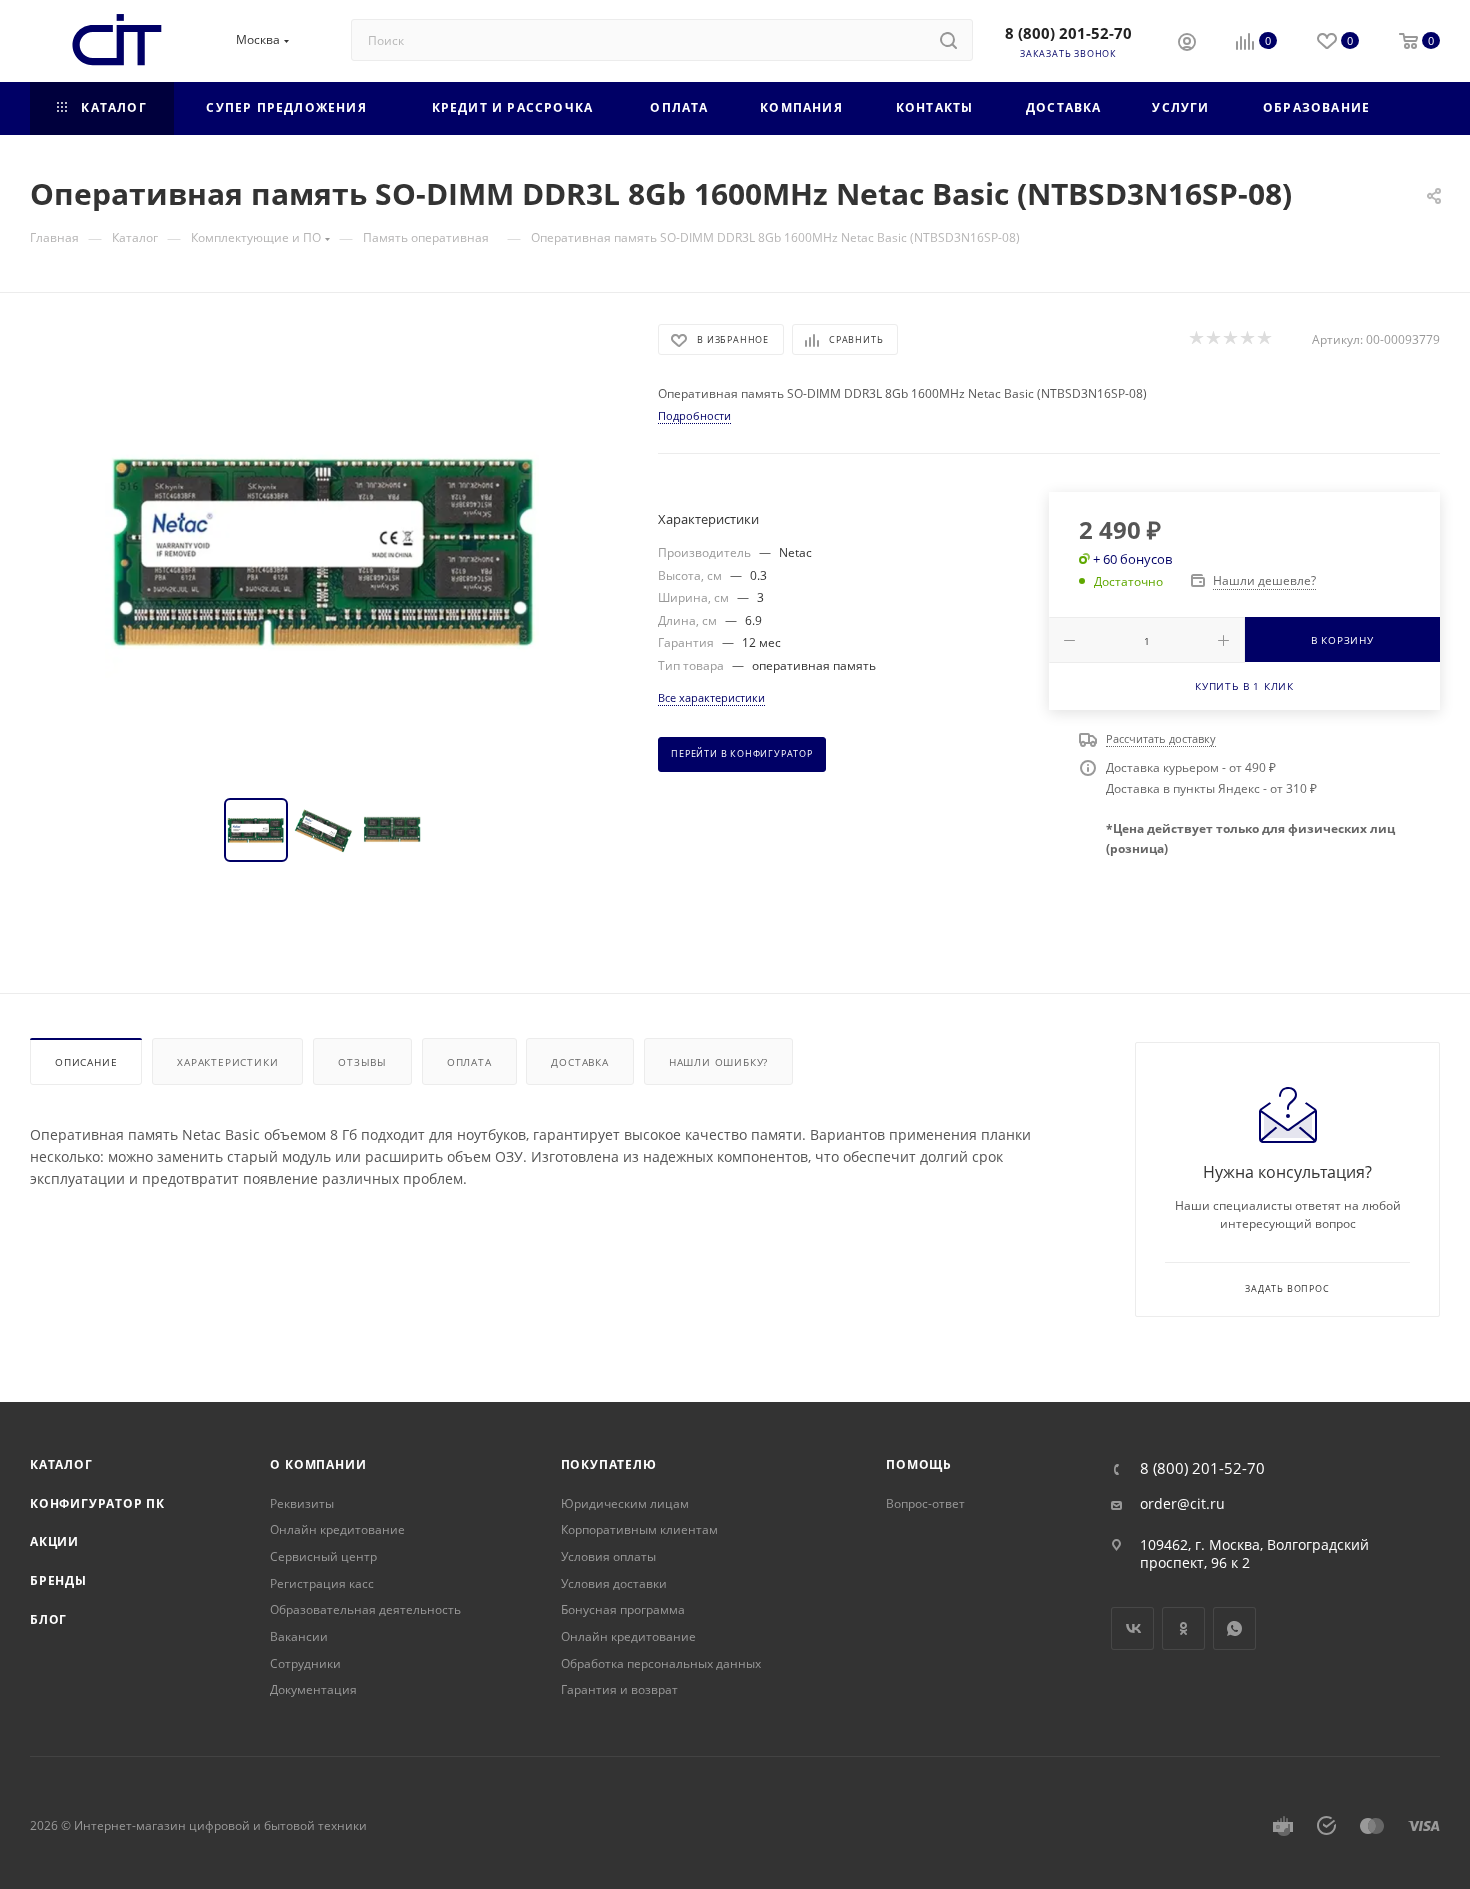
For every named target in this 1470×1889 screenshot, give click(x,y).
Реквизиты (302, 1503)
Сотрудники (305, 1663)
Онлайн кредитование (337, 1529)
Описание (86, 1062)
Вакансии (299, 1636)
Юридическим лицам (625, 1503)
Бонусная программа (623, 1609)
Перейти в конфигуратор (742, 754)
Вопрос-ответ (925, 1503)
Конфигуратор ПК (97, 1503)
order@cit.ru (1182, 1504)
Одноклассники (1183, 1628)
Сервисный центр (323, 1556)
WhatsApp (1234, 1628)
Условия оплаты (608, 1556)
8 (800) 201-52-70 (1068, 33)
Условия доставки (614, 1583)
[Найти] (948, 40)
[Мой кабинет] (1187, 44)
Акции (54, 1541)
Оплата (469, 1062)
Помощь (919, 1464)
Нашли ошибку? (718, 1062)
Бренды (58, 1580)
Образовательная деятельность (365, 1609)
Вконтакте (1132, 1628)
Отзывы (362, 1062)
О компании (318, 1464)
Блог (48, 1619)
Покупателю (609, 1464)
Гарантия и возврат (619, 1689)
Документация (313, 1689)
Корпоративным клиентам (639, 1529)
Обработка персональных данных (661, 1663)
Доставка (579, 1062)
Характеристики (227, 1062)
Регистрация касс (322, 1583)
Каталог (61, 1464)
